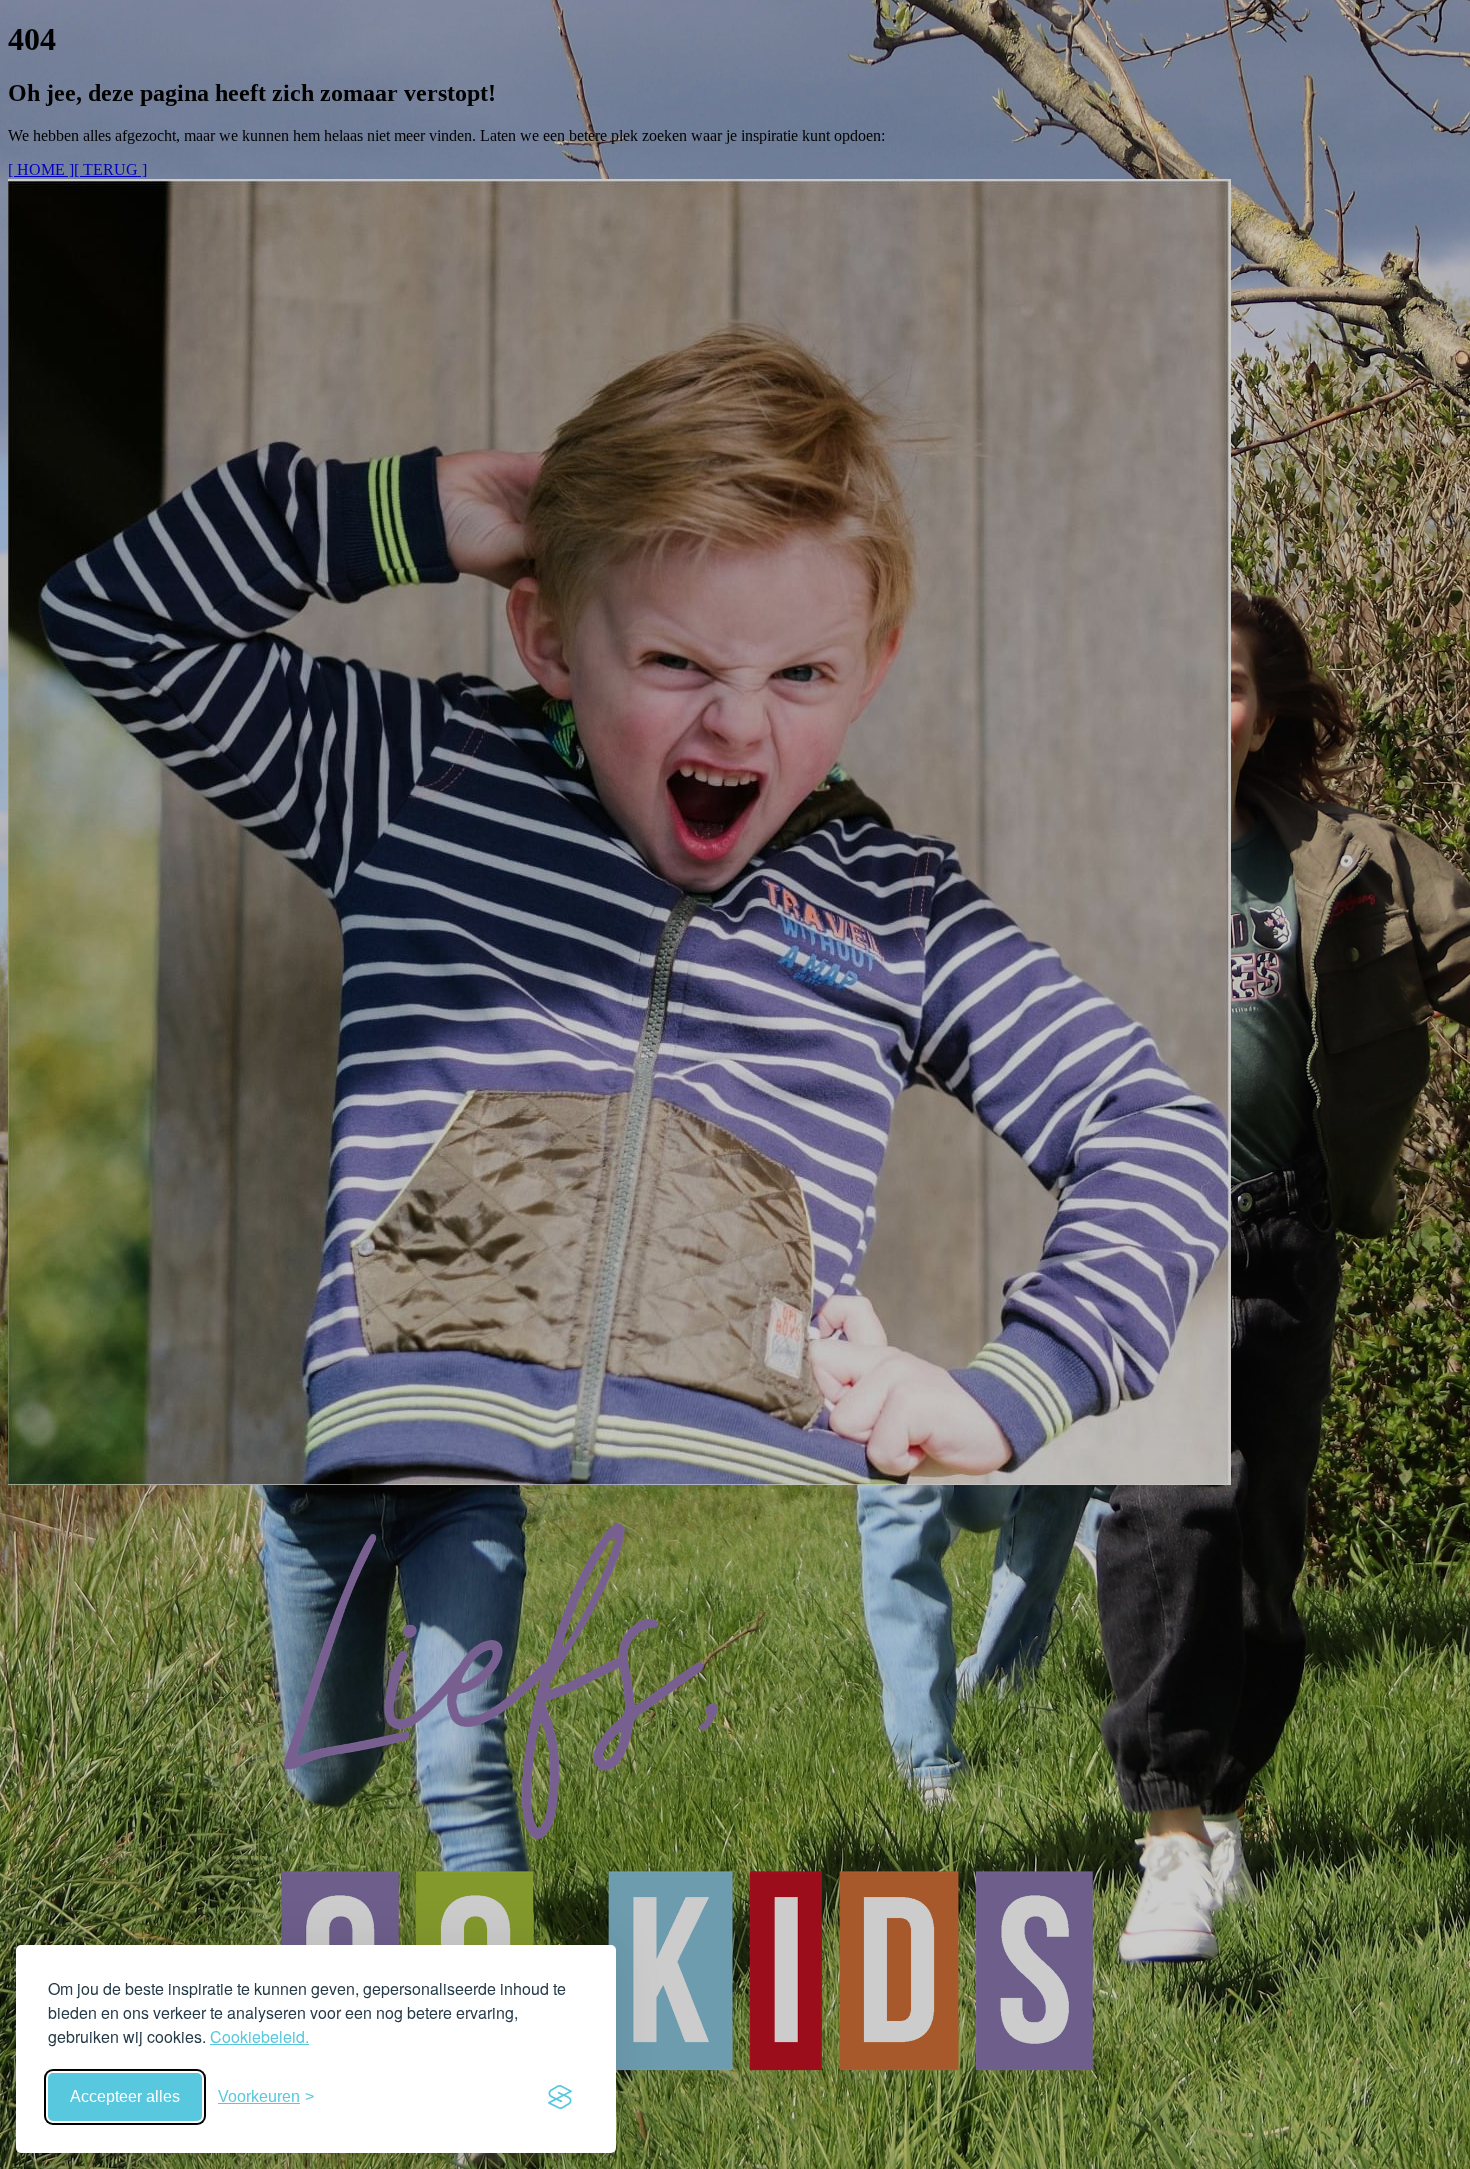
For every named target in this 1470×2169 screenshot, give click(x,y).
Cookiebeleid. (259, 2036)
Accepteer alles (125, 2096)
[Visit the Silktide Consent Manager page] (560, 2097)
